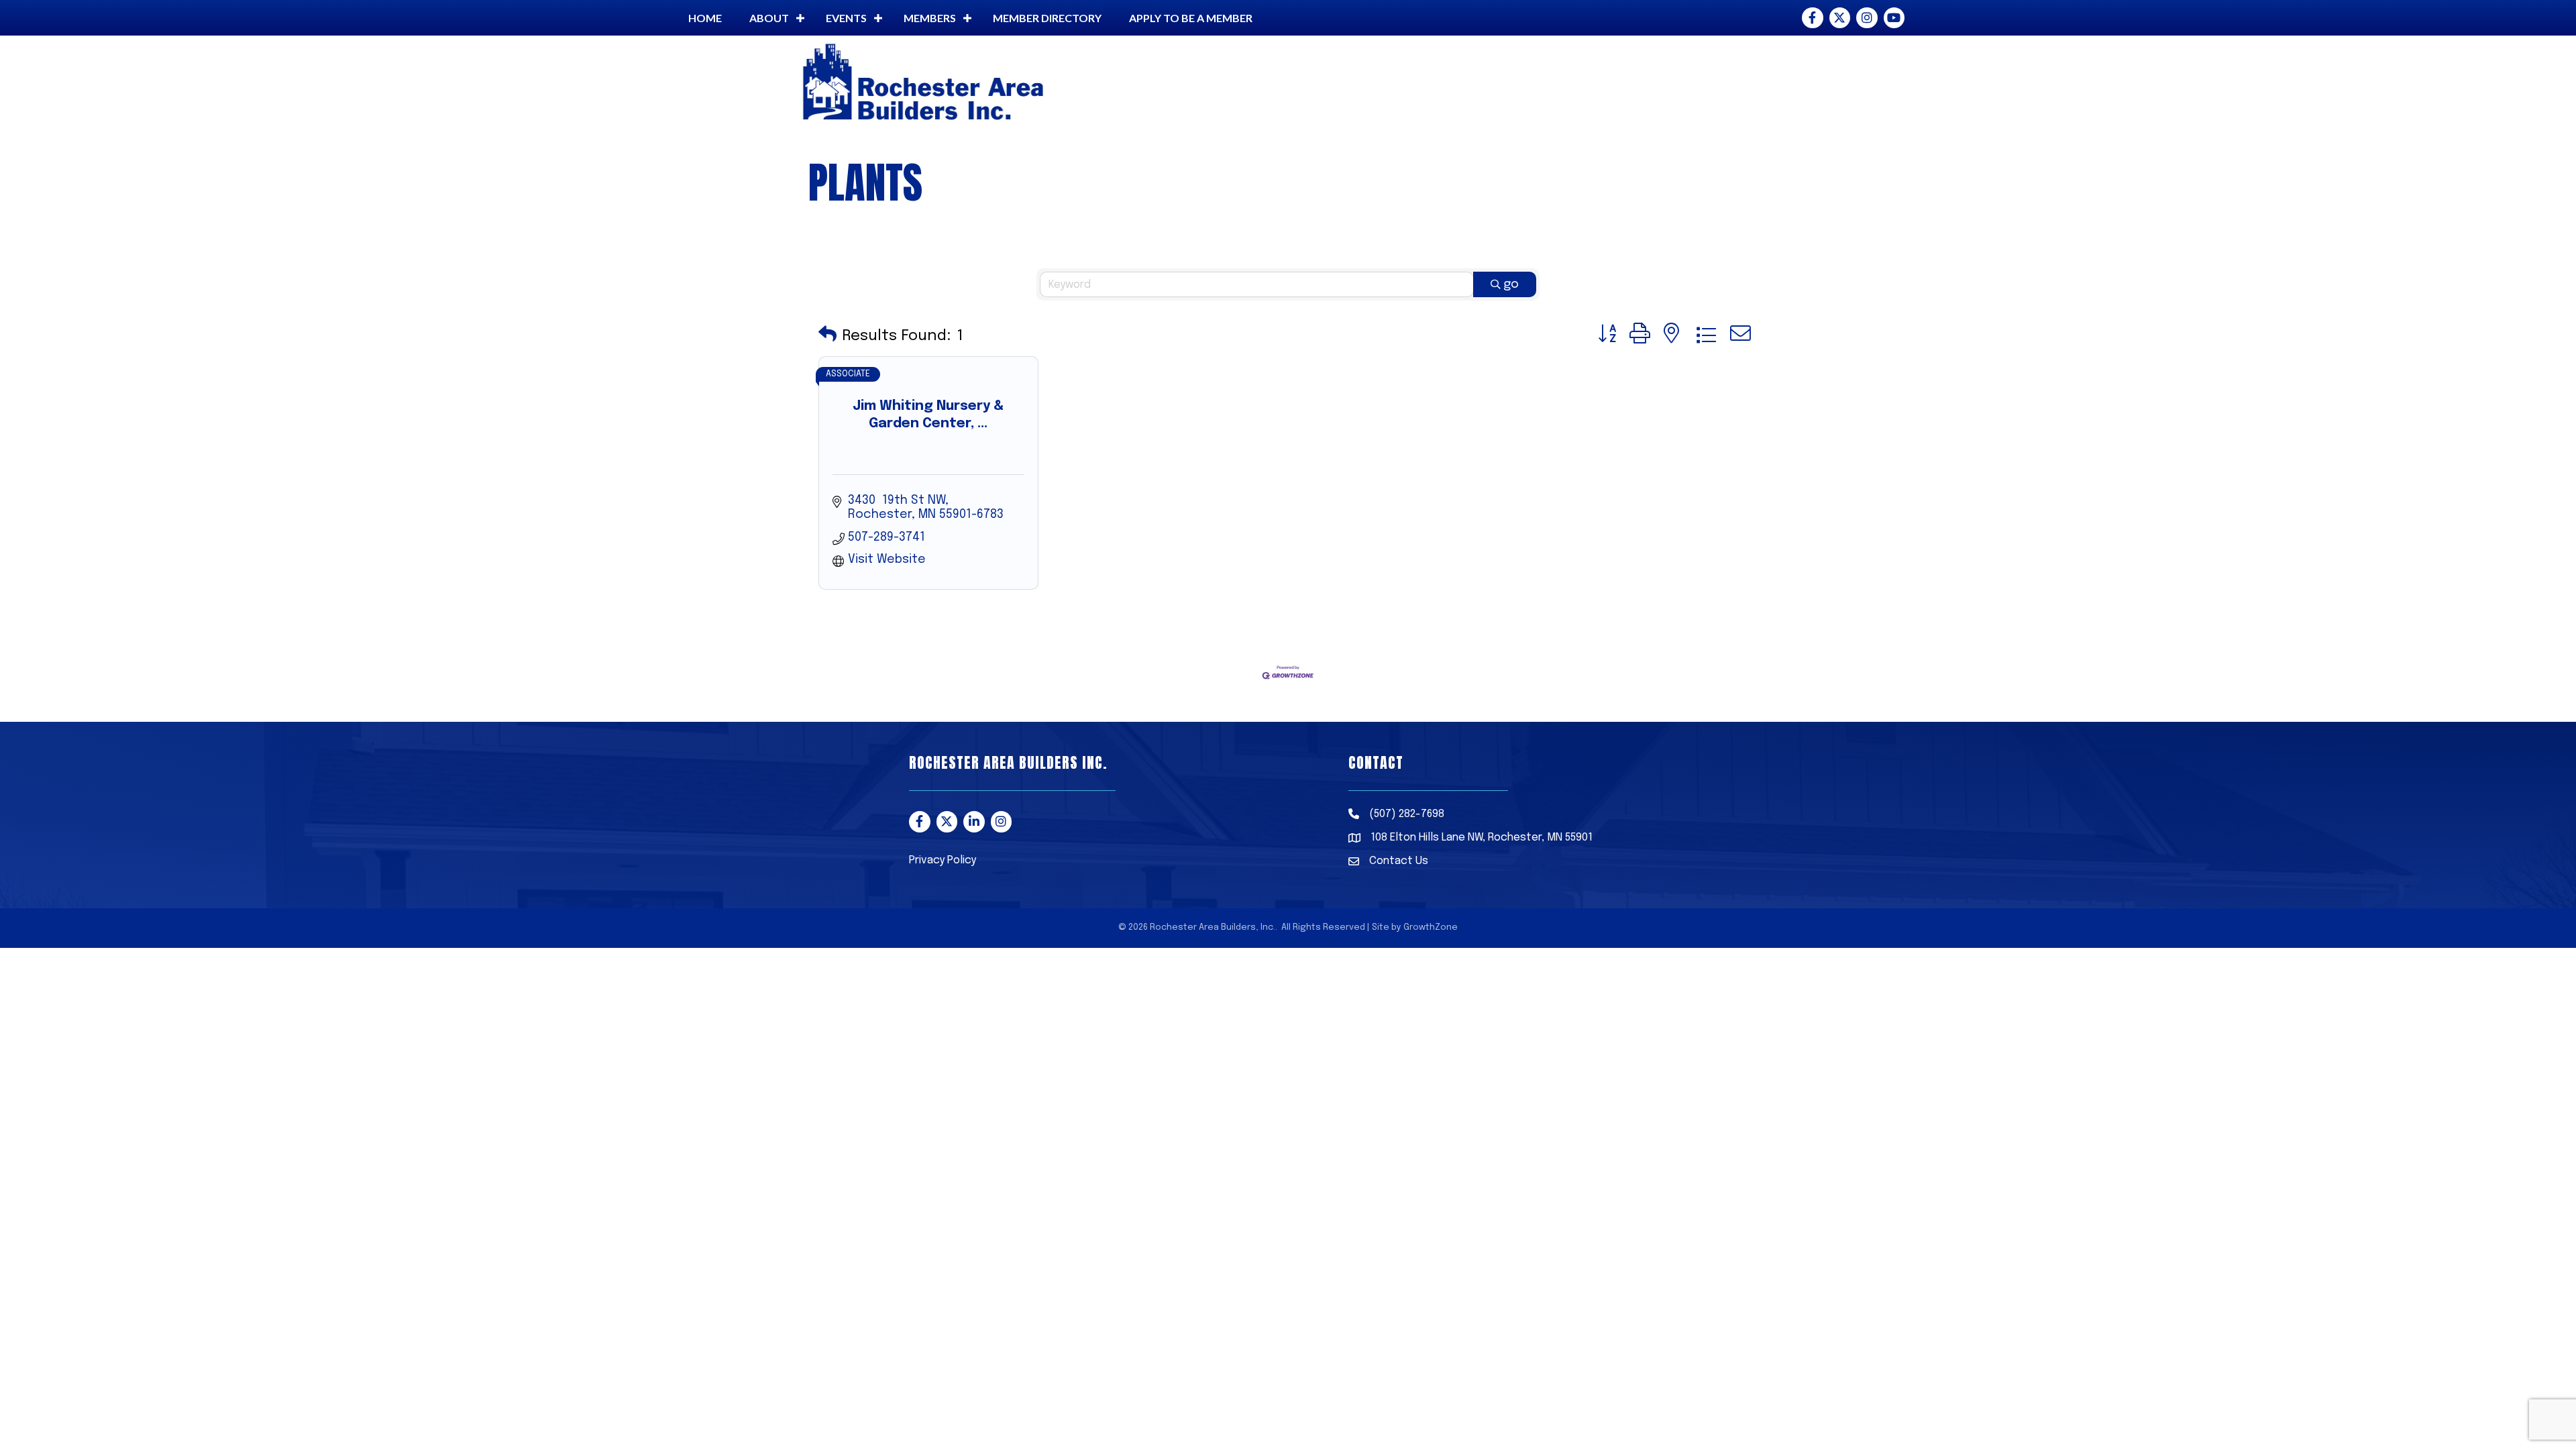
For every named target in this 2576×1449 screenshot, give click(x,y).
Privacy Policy (943, 860)
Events (846, 18)
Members (930, 18)
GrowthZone (1431, 927)
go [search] (1511, 284)
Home (705, 18)
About (769, 18)
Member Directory (1047, 18)
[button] (827, 336)
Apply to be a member (1191, 18)
